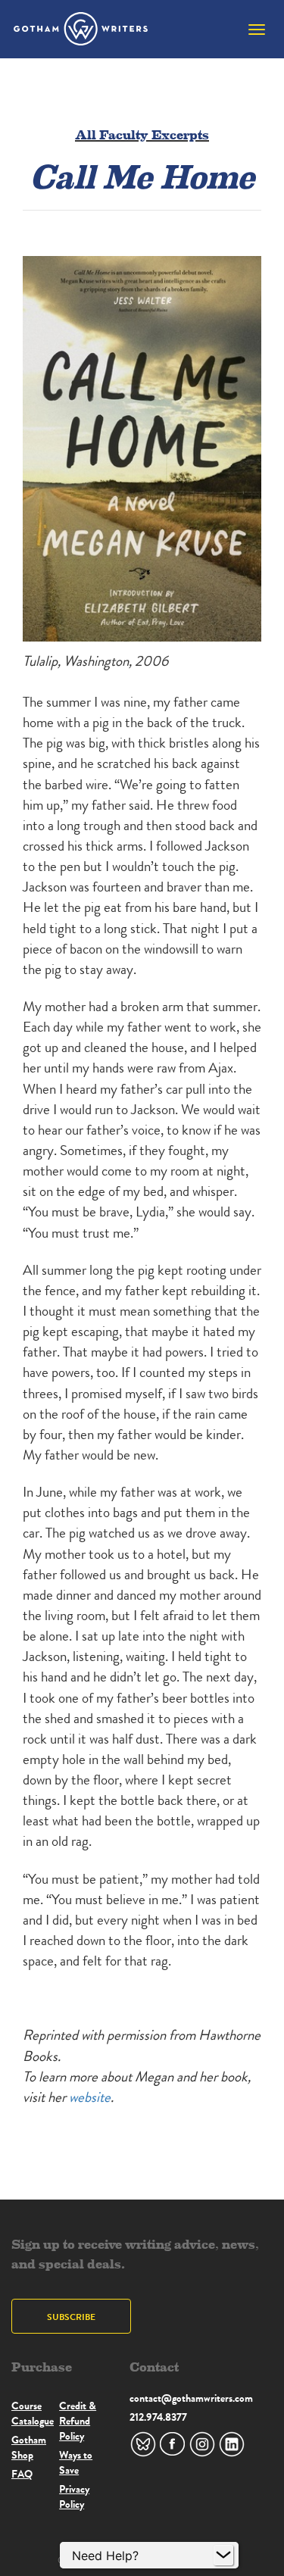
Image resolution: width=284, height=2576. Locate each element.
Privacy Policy (74, 2496)
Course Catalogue (33, 2413)
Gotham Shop (29, 2447)
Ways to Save (76, 2462)
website (90, 2097)
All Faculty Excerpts (142, 134)
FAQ (22, 2474)
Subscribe (71, 2317)
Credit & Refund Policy (78, 2421)
